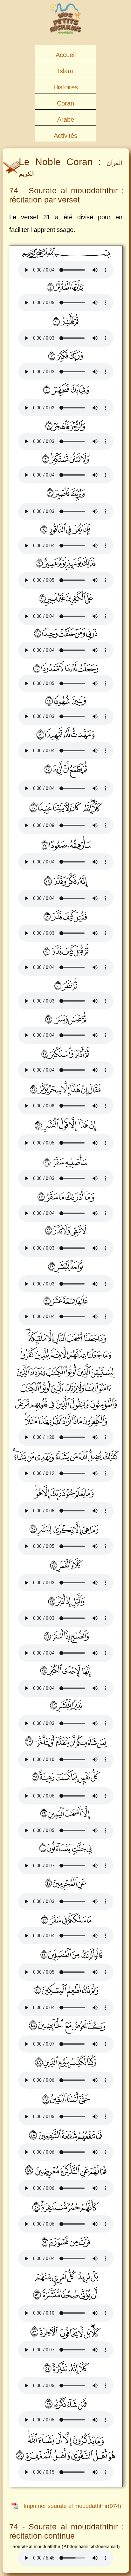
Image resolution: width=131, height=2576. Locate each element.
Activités (65, 136)
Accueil (66, 55)
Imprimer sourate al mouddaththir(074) (72, 2506)
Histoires (66, 87)
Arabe (66, 119)
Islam (65, 71)
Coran (65, 103)
